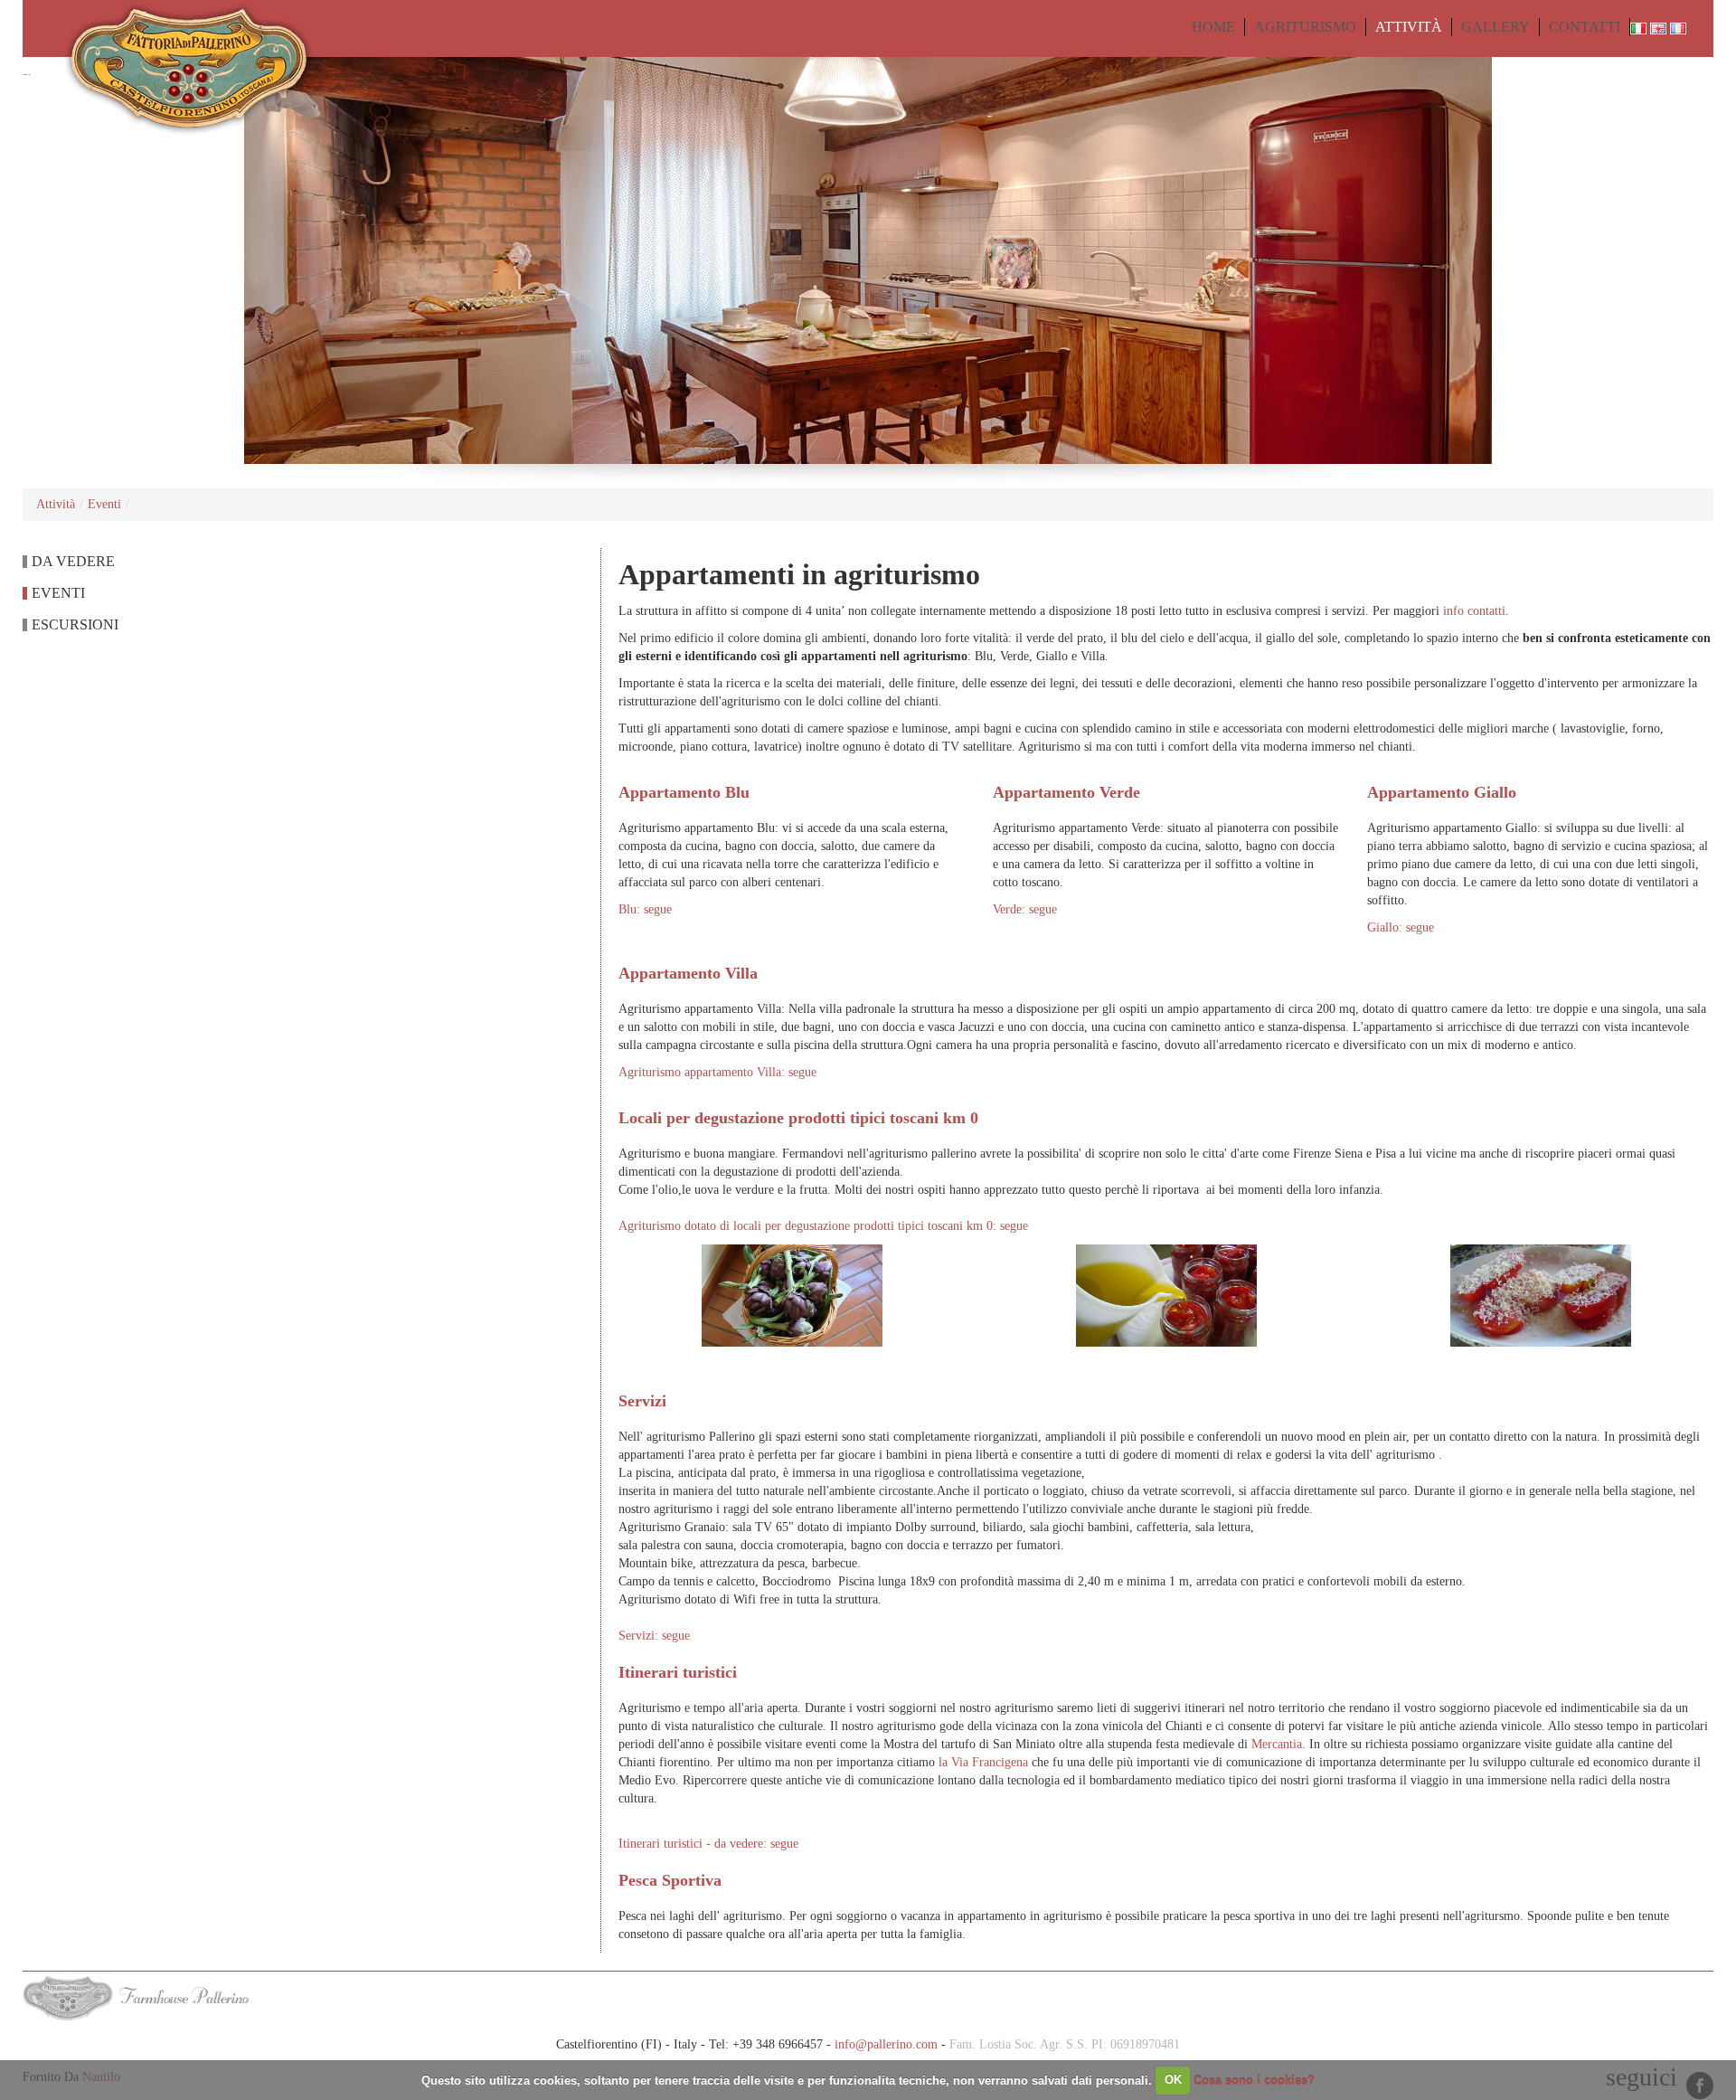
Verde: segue (1025, 909)
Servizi (642, 1401)
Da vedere (73, 561)
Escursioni (75, 624)
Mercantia (1277, 1744)
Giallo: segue (1401, 927)
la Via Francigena (983, 1762)
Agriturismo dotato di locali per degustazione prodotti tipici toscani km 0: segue (823, 1226)
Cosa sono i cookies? (1254, 2080)
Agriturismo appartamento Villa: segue (717, 1072)
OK (1173, 2080)
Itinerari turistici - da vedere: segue (708, 1844)
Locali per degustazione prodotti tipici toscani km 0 (798, 1118)
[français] (1678, 27)
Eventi (104, 504)
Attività (56, 504)
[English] (1660, 27)
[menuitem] (1213, 27)
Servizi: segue (654, 1636)
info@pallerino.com (886, 2044)
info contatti (1474, 611)
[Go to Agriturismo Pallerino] (169, 68)
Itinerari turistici (678, 1672)
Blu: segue (645, 909)
